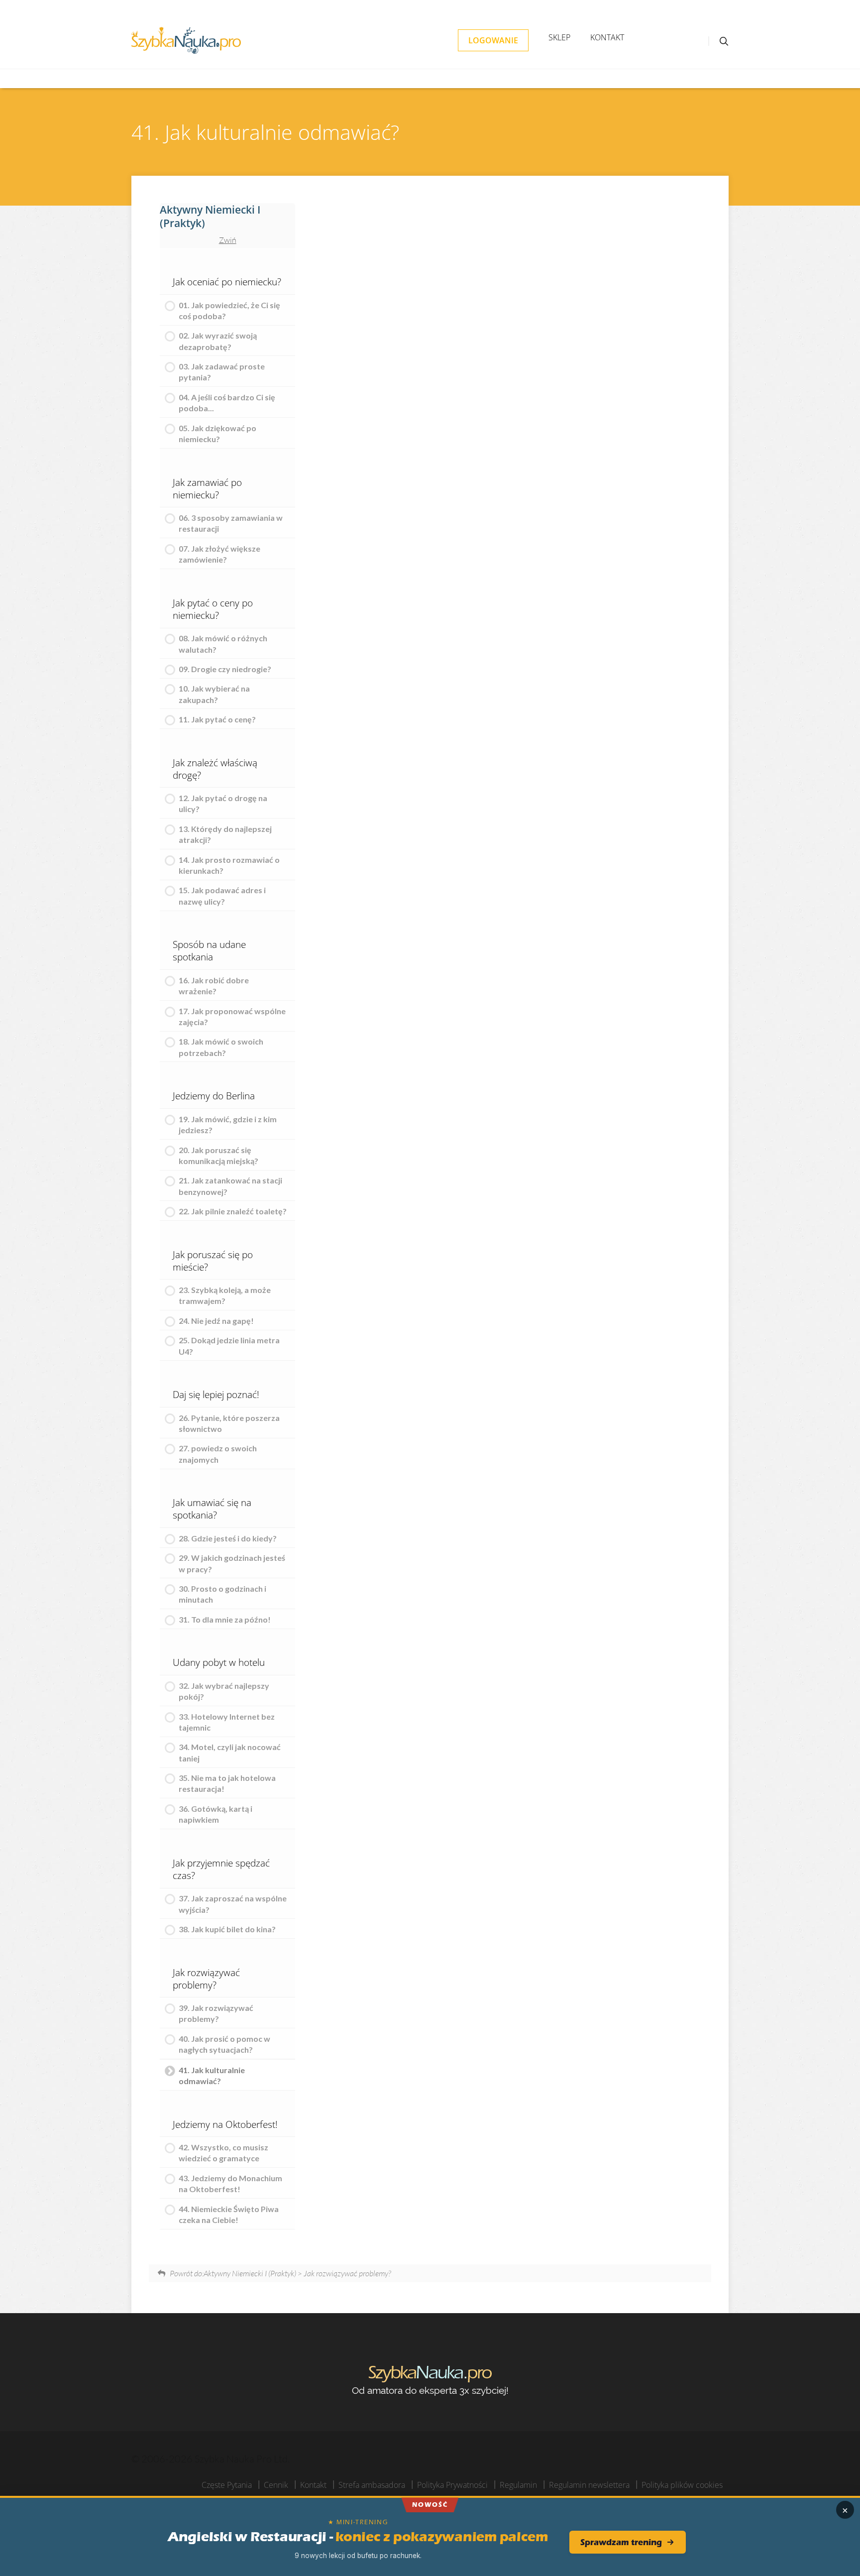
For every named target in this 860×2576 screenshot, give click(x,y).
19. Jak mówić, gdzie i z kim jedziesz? (228, 1124)
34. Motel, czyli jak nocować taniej (230, 1752)
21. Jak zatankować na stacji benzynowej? (230, 1186)
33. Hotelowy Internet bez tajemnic (227, 1722)
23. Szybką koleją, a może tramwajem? (225, 1295)
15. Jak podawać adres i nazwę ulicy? (222, 895)
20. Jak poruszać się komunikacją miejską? (218, 1155)
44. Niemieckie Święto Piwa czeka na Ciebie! (229, 2214)
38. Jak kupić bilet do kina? (227, 1929)
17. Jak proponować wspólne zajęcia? (232, 1016)
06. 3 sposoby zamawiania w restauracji (231, 523)
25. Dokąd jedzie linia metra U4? (229, 1346)
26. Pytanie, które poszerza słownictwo (229, 1423)
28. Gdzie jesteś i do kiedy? (228, 1538)
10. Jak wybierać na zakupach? (214, 694)
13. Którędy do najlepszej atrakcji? (225, 834)
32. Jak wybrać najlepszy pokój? (224, 1691)
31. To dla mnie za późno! (225, 1619)
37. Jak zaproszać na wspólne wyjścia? (233, 1904)
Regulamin (518, 2485)
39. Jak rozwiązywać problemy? (216, 2013)
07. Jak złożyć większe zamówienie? (219, 554)
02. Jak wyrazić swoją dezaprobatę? (218, 341)
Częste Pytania (227, 2485)
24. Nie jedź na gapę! (216, 1321)
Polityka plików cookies (682, 2485)
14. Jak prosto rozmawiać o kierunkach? (229, 865)
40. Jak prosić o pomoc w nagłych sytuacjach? (224, 2044)
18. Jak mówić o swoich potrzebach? (221, 1047)
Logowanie (493, 40)
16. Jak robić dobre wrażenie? (214, 986)
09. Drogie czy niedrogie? (225, 669)
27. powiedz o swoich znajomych (218, 1454)
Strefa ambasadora (372, 2485)
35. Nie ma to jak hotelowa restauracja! (227, 1783)
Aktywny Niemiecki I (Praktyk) (210, 216)
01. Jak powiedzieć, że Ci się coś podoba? (229, 310)
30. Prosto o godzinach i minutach (222, 1594)
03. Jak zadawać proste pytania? (222, 372)
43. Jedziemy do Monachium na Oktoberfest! (230, 2183)
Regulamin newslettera (589, 2485)
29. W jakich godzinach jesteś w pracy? (232, 1563)
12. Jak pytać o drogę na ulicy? (223, 803)
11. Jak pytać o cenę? (217, 719)
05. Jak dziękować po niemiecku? (217, 433)
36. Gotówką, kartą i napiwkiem (215, 1814)
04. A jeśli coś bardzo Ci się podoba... (227, 403)
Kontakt (607, 37)
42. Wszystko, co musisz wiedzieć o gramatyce (223, 2153)
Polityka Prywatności (452, 2485)
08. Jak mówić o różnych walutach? (223, 644)
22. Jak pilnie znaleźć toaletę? (233, 1211)
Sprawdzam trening (621, 2542)
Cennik (276, 2485)
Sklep (559, 37)
